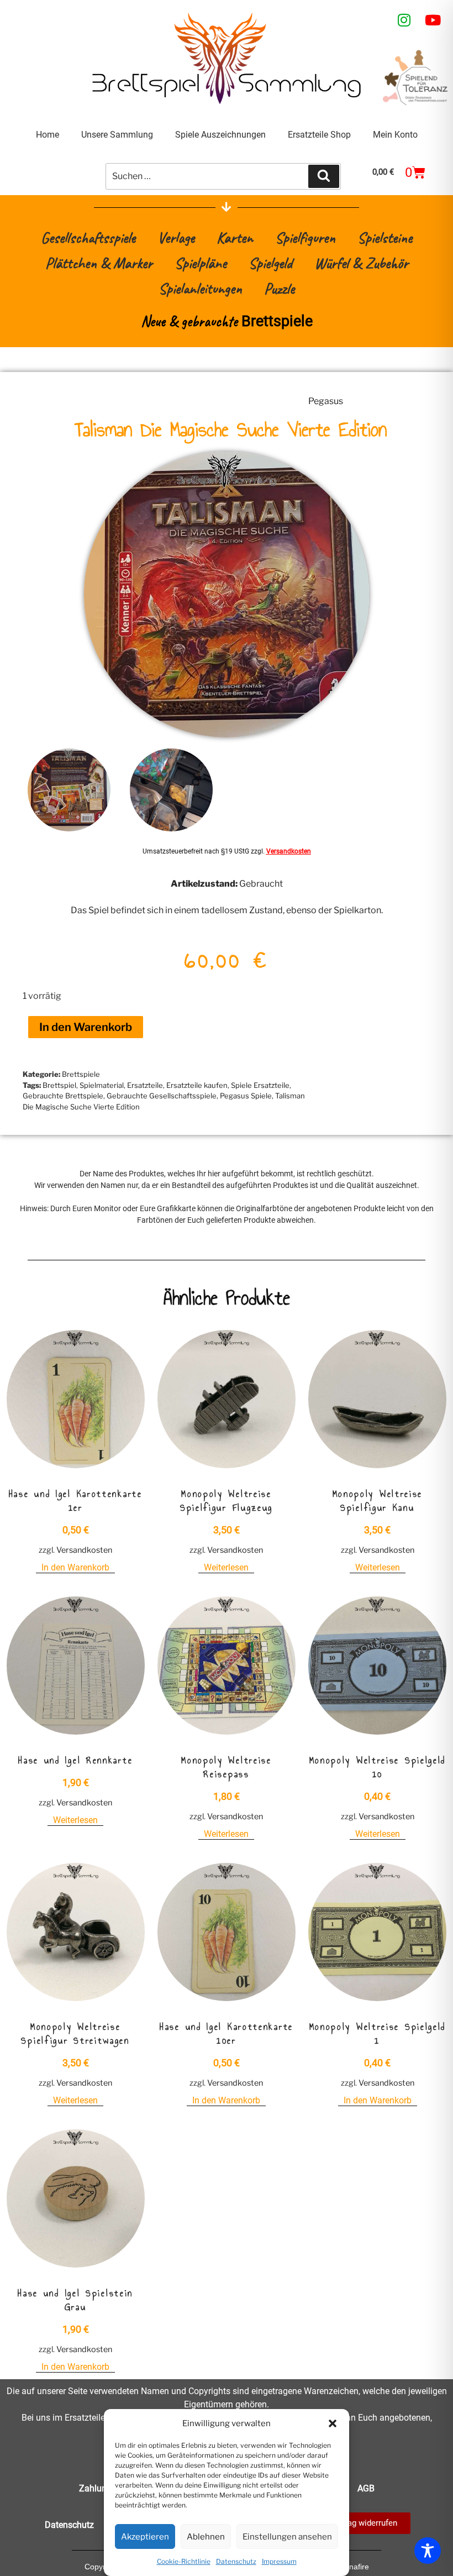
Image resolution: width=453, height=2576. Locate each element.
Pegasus (326, 401)
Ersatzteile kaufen (197, 1085)
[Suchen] (324, 176)
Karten (235, 237)
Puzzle (279, 288)
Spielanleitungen (200, 288)
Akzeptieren (145, 2537)
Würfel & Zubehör (361, 263)
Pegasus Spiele (246, 1096)
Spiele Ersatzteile (260, 1085)
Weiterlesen (226, 1567)
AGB (366, 2488)
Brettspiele (81, 1074)
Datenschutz (236, 2561)
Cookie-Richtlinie (184, 2561)
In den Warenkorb (86, 1027)
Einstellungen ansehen (287, 2537)
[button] (333, 2423)
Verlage (176, 237)
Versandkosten (289, 851)
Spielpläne (201, 263)
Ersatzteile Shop (319, 135)
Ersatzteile (145, 1085)
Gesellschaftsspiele (88, 237)
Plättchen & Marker (99, 263)
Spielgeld (270, 263)
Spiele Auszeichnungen (220, 135)
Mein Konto (395, 135)
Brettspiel (59, 1085)
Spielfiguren (305, 237)
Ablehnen (206, 2537)
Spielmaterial (102, 1085)
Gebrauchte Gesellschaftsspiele (162, 1096)
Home (48, 135)
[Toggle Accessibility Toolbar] (428, 2551)
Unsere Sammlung (117, 135)
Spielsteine (385, 237)
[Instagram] (404, 20)
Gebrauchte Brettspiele (63, 1096)
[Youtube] (433, 20)
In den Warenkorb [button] (75, 1567)
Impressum (279, 2561)
